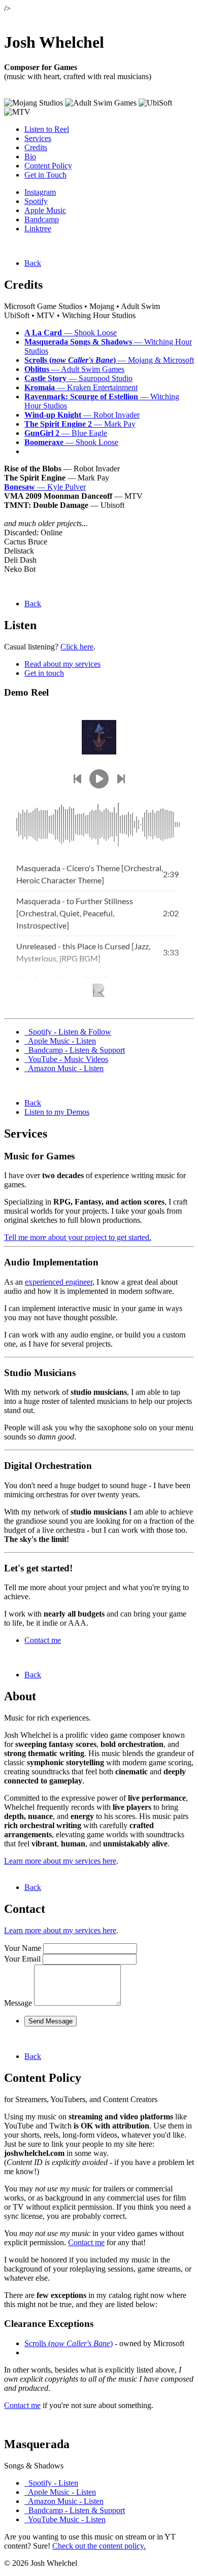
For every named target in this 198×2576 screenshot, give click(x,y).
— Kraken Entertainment (81, 387)
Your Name (23, 1948)
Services (38, 138)
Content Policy (48, 166)
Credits (36, 147)
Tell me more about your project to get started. (78, 1237)
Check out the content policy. (99, 2546)
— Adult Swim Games (74, 369)
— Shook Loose (71, 333)
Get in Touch (45, 175)
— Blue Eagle (66, 433)
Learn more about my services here (60, 1861)
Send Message (51, 2021)
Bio (30, 157)
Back (33, 263)
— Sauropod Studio (78, 378)
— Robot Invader (82, 415)
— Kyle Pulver (45, 487)
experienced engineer (59, 1282)
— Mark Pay (80, 424)
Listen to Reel (47, 129)
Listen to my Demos (57, 1112)
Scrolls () (69, 2343)
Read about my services (62, 664)
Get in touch (44, 673)
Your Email (22, 1959)
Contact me (43, 1640)
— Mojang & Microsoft (109, 360)
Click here (77, 647)
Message (18, 2003)
